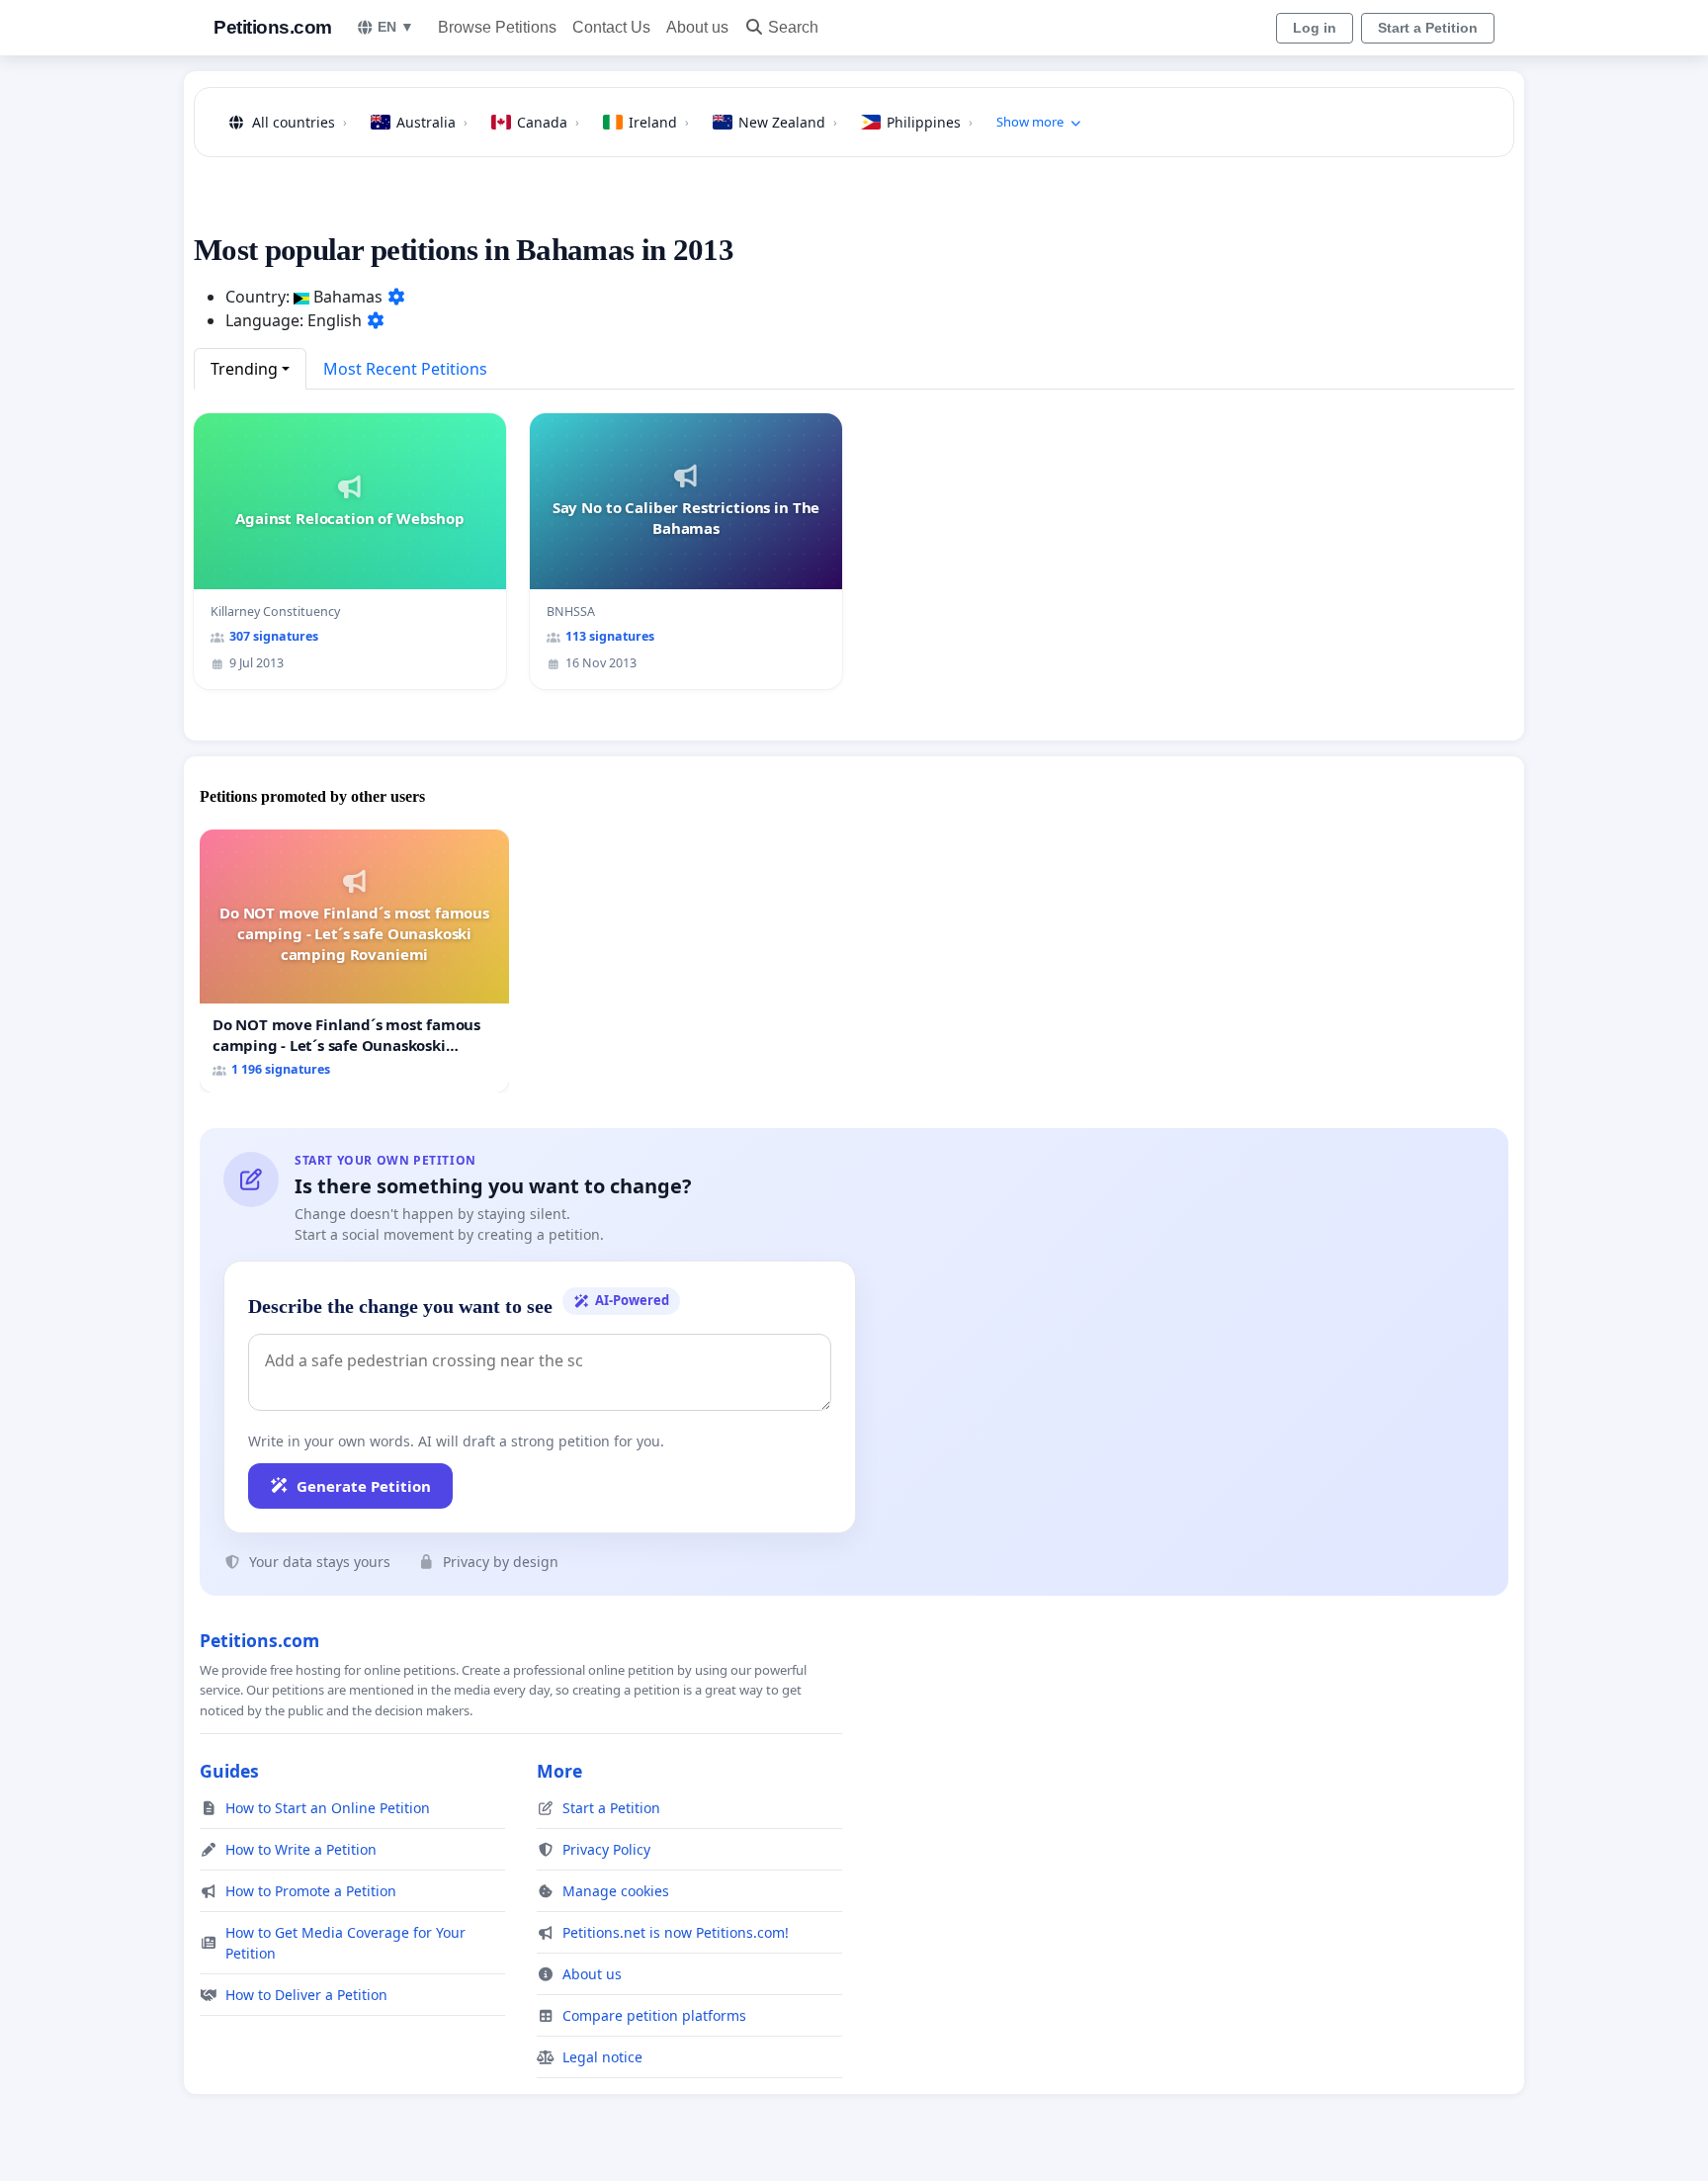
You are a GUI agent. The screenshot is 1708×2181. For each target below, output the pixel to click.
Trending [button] (244, 369)
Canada (548, 122)
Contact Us (611, 27)
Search (793, 27)
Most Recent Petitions (405, 369)
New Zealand (788, 122)
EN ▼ (396, 27)
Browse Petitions (497, 27)
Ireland (659, 122)
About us (697, 27)
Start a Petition (1428, 28)
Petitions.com (273, 27)
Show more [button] (1030, 122)
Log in (1315, 28)
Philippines (930, 122)
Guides (229, 1771)
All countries (299, 122)
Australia (432, 122)
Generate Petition (364, 1486)
